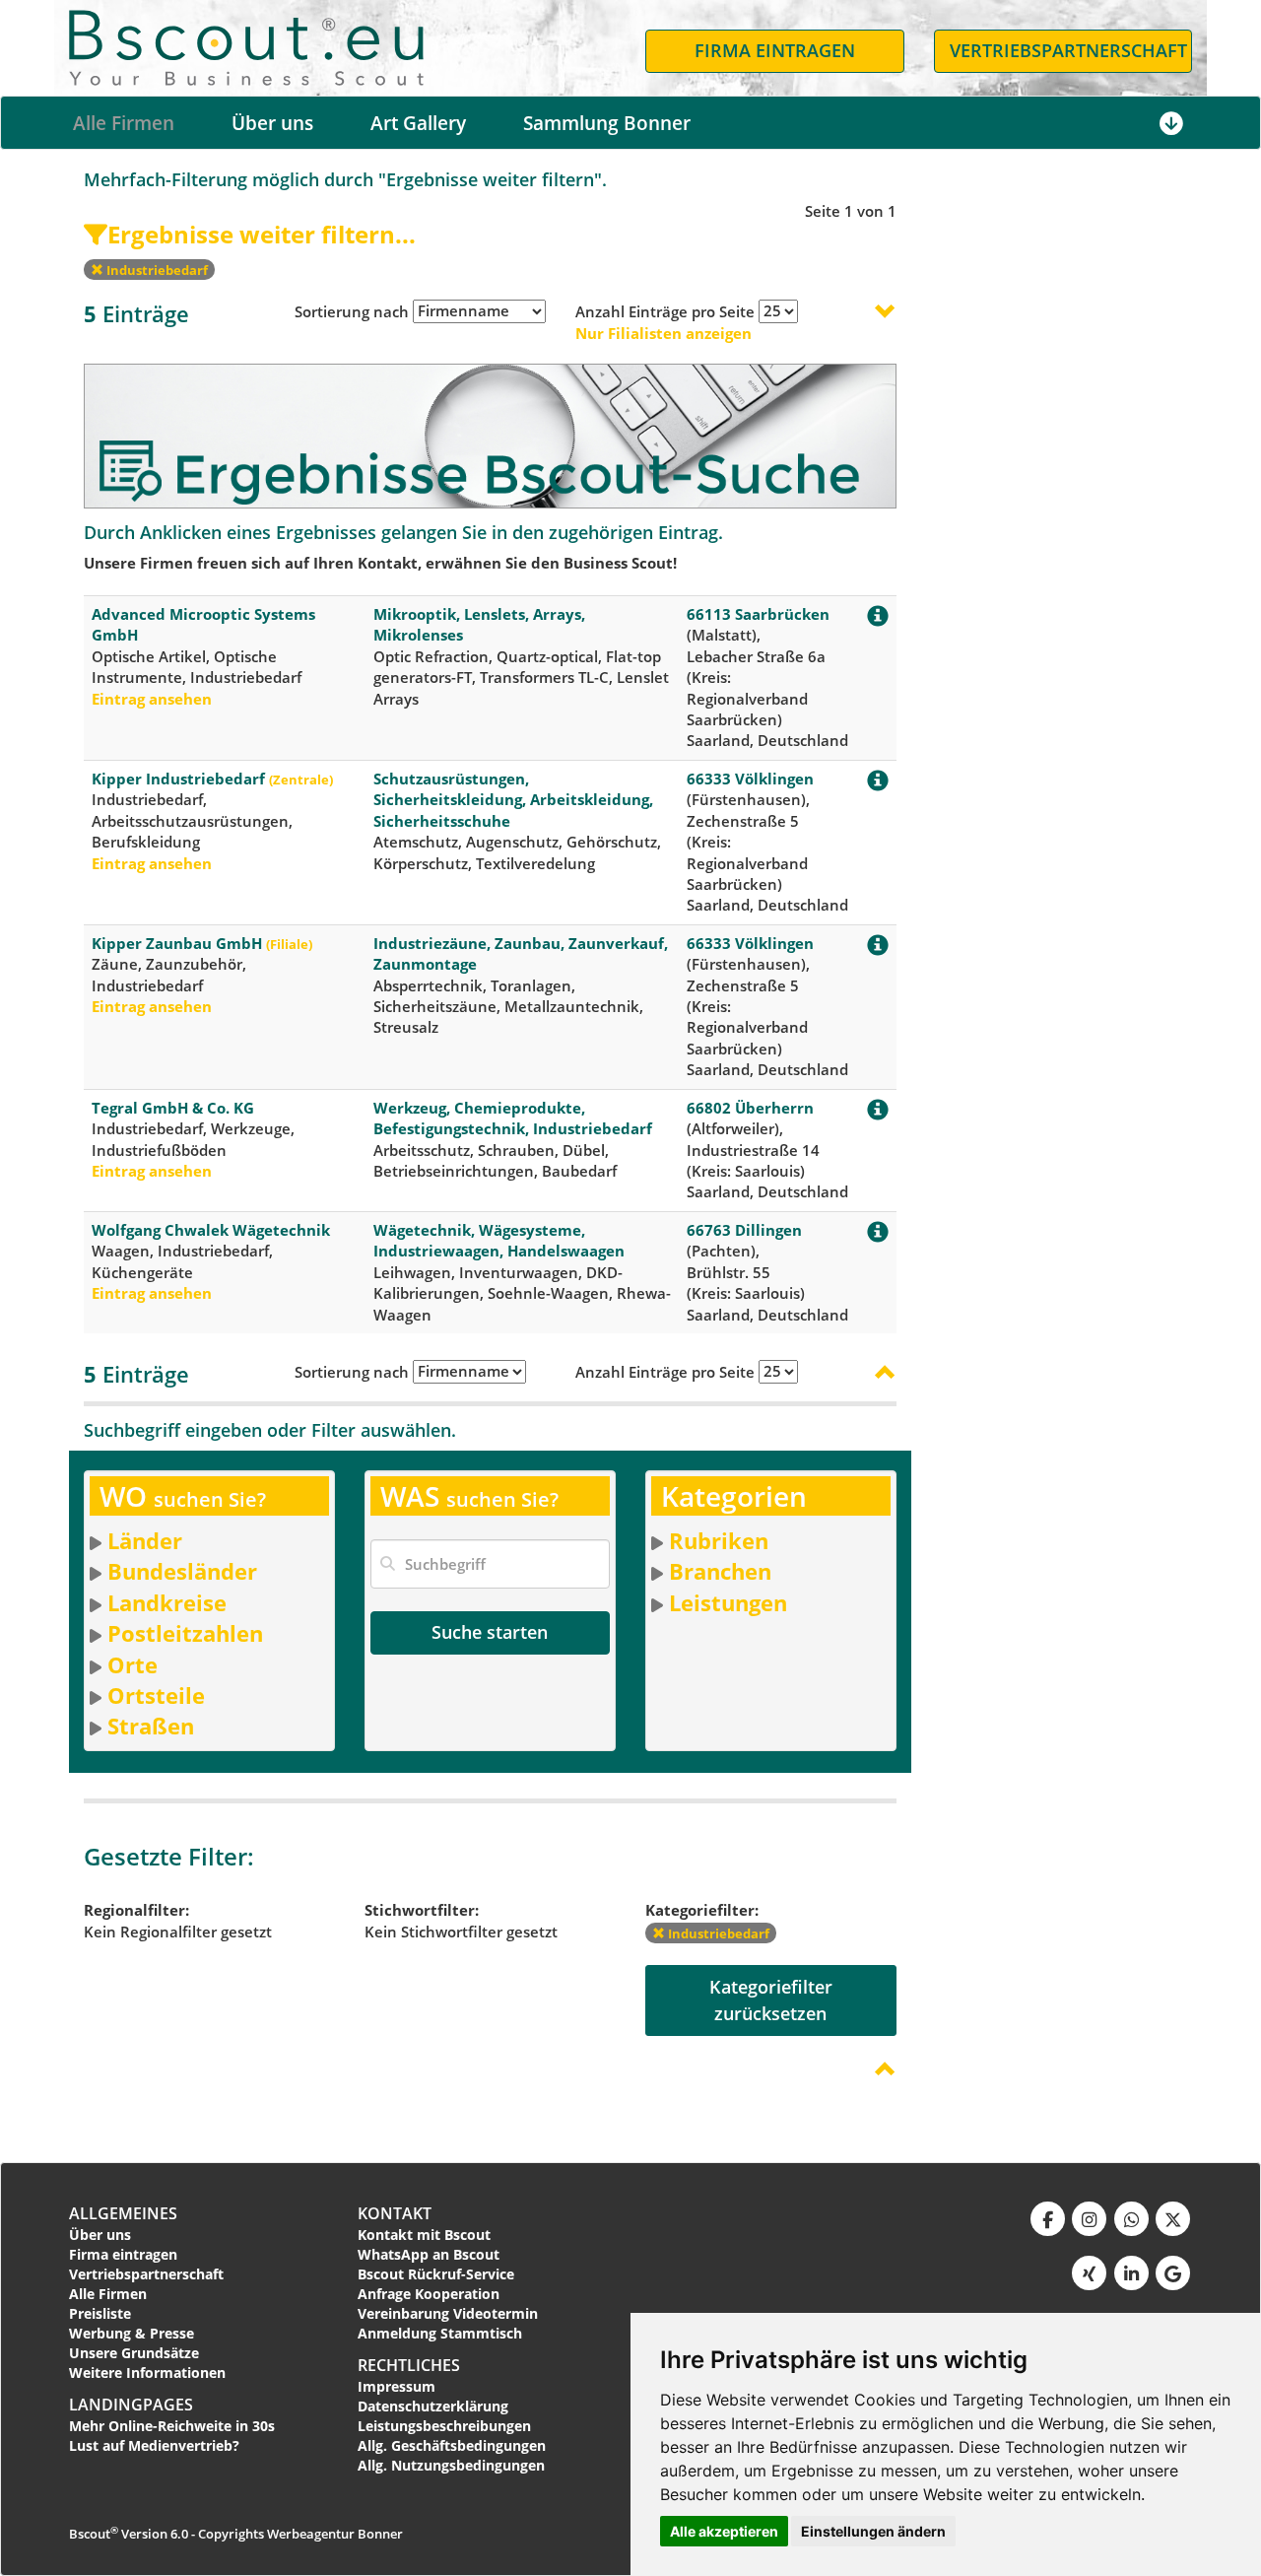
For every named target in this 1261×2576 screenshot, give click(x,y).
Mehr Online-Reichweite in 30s (172, 2426)
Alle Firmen (124, 123)
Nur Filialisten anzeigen (664, 333)
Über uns (272, 123)
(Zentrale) (301, 780)
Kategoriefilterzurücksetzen (771, 2000)
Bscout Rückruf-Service (436, 2274)
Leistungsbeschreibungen (444, 2426)
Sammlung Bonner (607, 123)
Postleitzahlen (185, 1633)
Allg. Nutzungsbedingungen (451, 2465)
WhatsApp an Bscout (429, 2254)
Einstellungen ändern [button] (873, 2531)
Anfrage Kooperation (429, 2294)
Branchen (720, 1571)
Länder (145, 1540)
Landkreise (167, 1602)
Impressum (397, 2386)
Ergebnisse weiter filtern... (262, 234)
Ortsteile (156, 1695)
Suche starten (490, 1632)
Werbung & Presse (132, 2333)
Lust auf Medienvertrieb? (154, 2445)
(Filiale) (289, 944)
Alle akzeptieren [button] (724, 2531)
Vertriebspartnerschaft (146, 2274)
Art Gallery (418, 123)
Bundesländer (182, 1571)
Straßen (151, 1726)
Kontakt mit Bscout (424, 2235)
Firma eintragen (123, 2254)
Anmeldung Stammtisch (440, 2333)
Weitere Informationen (147, 2373)
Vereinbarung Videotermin (448, 2313)
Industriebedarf (156, 270)
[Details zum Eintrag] (878, 620)
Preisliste (100, 2313)
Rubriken (719, 1540)
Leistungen (728, 1602)
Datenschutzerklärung (433, 2406)
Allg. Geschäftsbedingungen (452, 2445)
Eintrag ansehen (152, 699)
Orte (133, 1664)
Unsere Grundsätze (134, 2353)
